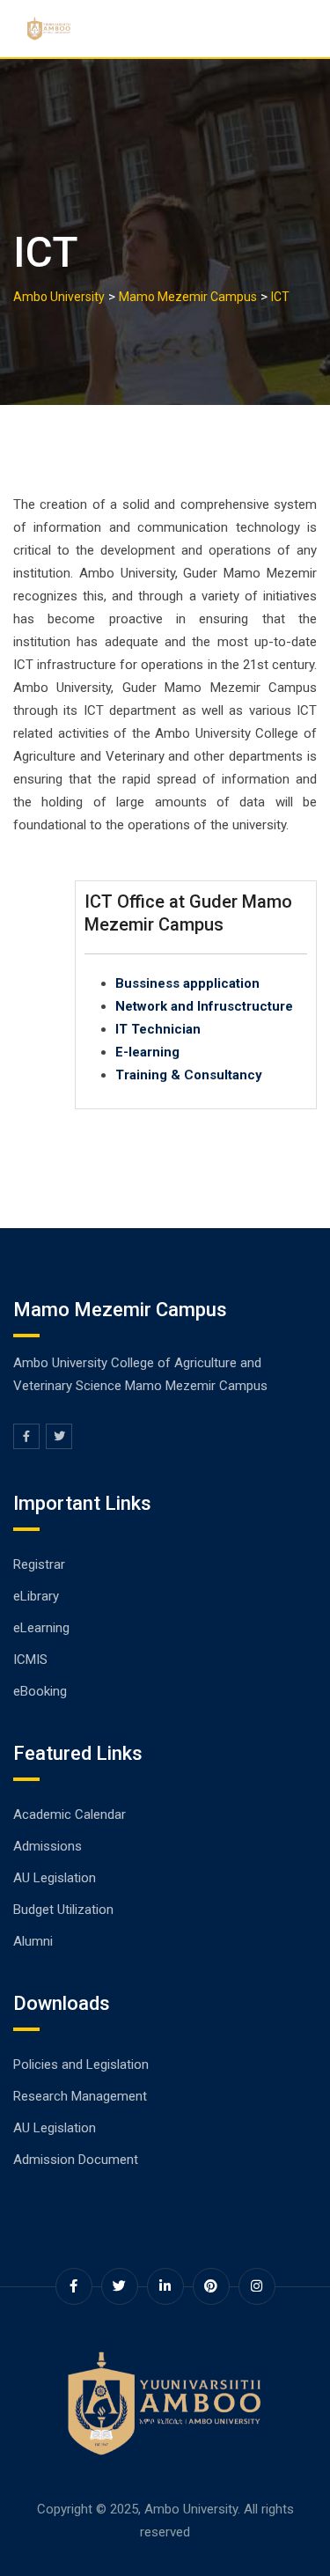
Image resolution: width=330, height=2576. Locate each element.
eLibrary (36, 1596)
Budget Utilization (63, 1910)
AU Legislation (55, 1878)
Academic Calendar (70, 1814)
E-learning (147, 1052)
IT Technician (158, 1029)
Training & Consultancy (189, 1075)
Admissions (48, 1846)
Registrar (39, 1564)
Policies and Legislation (81, 2064)
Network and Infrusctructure (204, 1006)
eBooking (40, 1691)
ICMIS (30, 1660)
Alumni (33, 1941)
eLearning (41, 1628)
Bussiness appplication (187, 983)
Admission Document (76, 2160)
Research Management (80, 2096)
